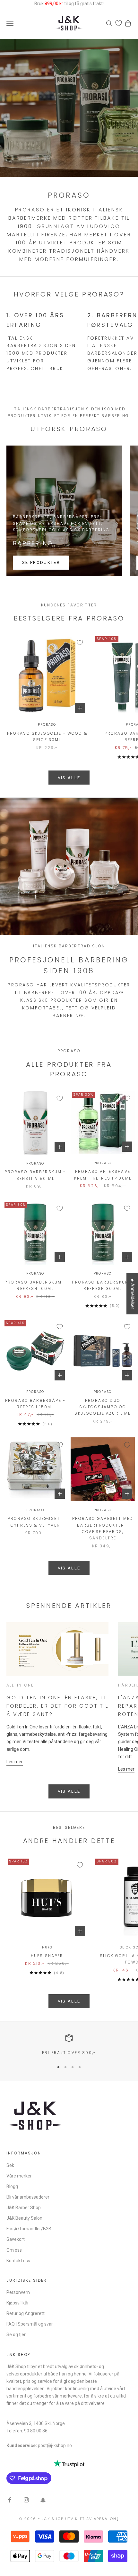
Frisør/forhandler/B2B (29, 2229)
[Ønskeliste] (119, 23)
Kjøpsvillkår (18, 2303)
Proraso (47, 725)
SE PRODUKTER (41, 562)
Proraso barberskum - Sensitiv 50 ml (35, 1175)
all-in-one (20, 1685)
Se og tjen (17, 2335)
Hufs (47, 1947)
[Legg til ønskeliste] (80, 643)
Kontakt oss (18, 2261)
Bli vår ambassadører (28, 2197)
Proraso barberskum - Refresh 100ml (35, 1285)
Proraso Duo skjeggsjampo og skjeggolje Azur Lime (103, 1407)
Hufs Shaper (47, 1956)
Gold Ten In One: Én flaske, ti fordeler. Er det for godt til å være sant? (57, 1706)
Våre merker (19, 2176)
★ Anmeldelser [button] (133, 1294)
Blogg (12, 2186)
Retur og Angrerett (26, 2313)
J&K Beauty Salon (24, 2218)
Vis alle (69, 1791)
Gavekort (16, 2239)
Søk (10, 2165)
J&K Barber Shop (24, 2208)
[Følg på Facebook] (10, 2500)
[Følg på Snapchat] (43, 2500)
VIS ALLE (69, 778)
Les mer (15, 1762)
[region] (69, 2045)
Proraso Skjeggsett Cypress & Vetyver (35, 1522)
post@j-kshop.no (55, 2446)
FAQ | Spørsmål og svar (30, 2324)
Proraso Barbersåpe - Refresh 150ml (35, 1404)
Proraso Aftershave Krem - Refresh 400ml (103, 1175)
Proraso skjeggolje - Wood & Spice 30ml (47, 736)
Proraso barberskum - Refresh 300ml (103, 1285)
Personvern (18, 2292)
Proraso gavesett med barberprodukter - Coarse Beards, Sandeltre (103, 1528)
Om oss (14, 2250)
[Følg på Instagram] (26, 2500)
